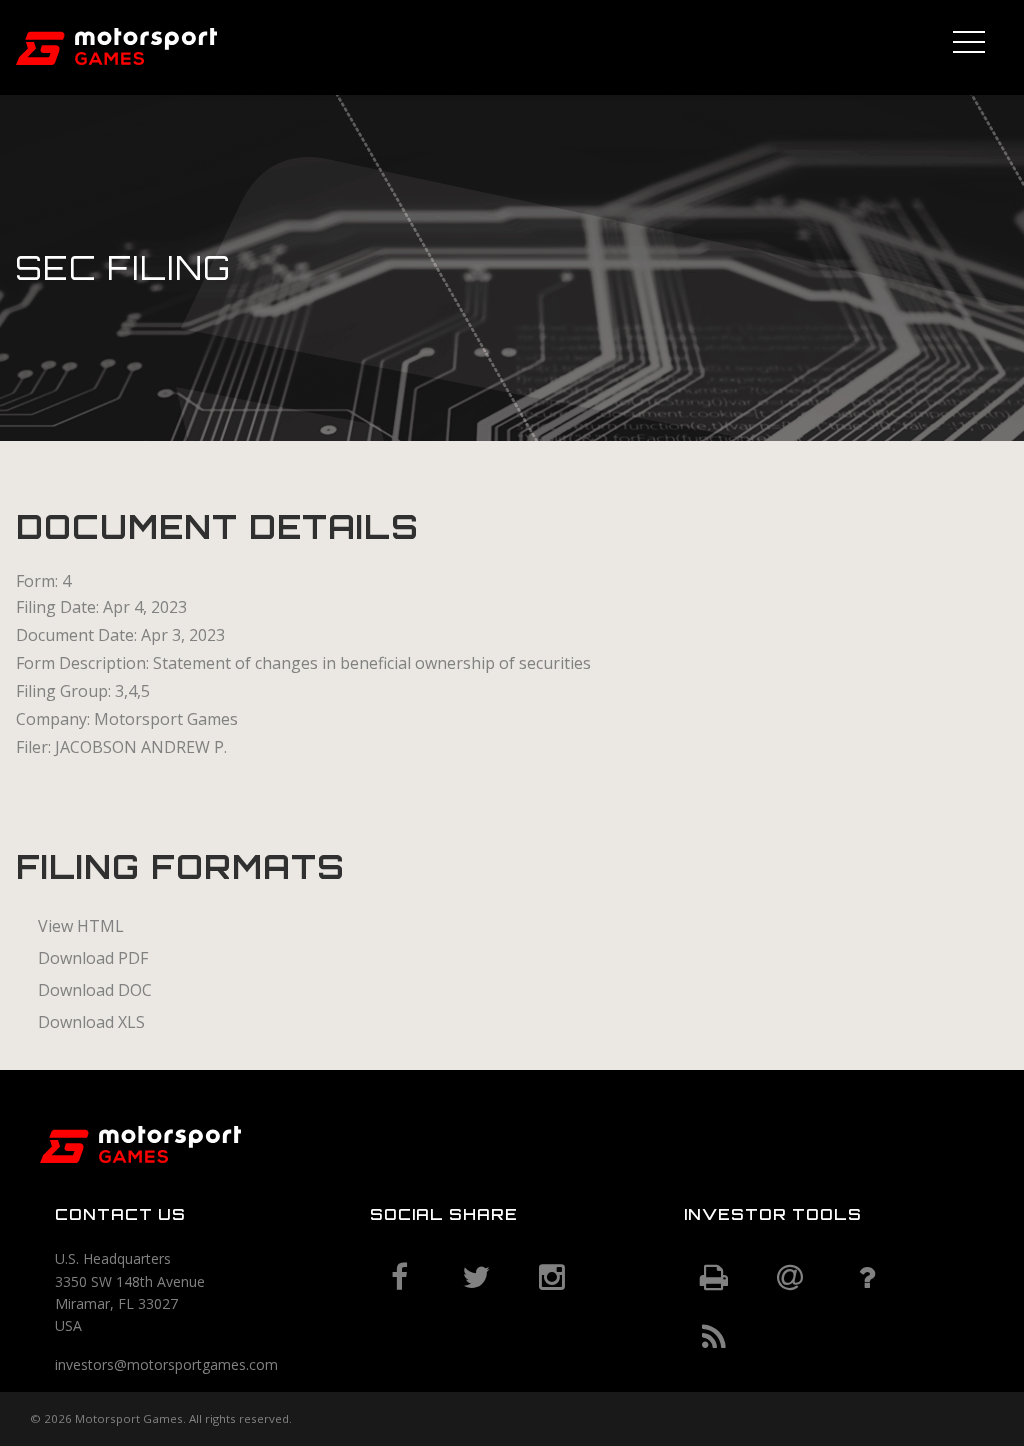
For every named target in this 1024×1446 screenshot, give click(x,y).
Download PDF (93, 958)
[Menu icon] (969, 39)
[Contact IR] (866, 1278)
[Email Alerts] (790, 1278)
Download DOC (95, 990)
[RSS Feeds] (714, 1338)
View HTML (81, 926)
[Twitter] (476, 1278)
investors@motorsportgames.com (166, 1364)
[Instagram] (552, 1278)
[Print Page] (714, 1278)
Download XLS (91, 1022)
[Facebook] (400, 1278)
